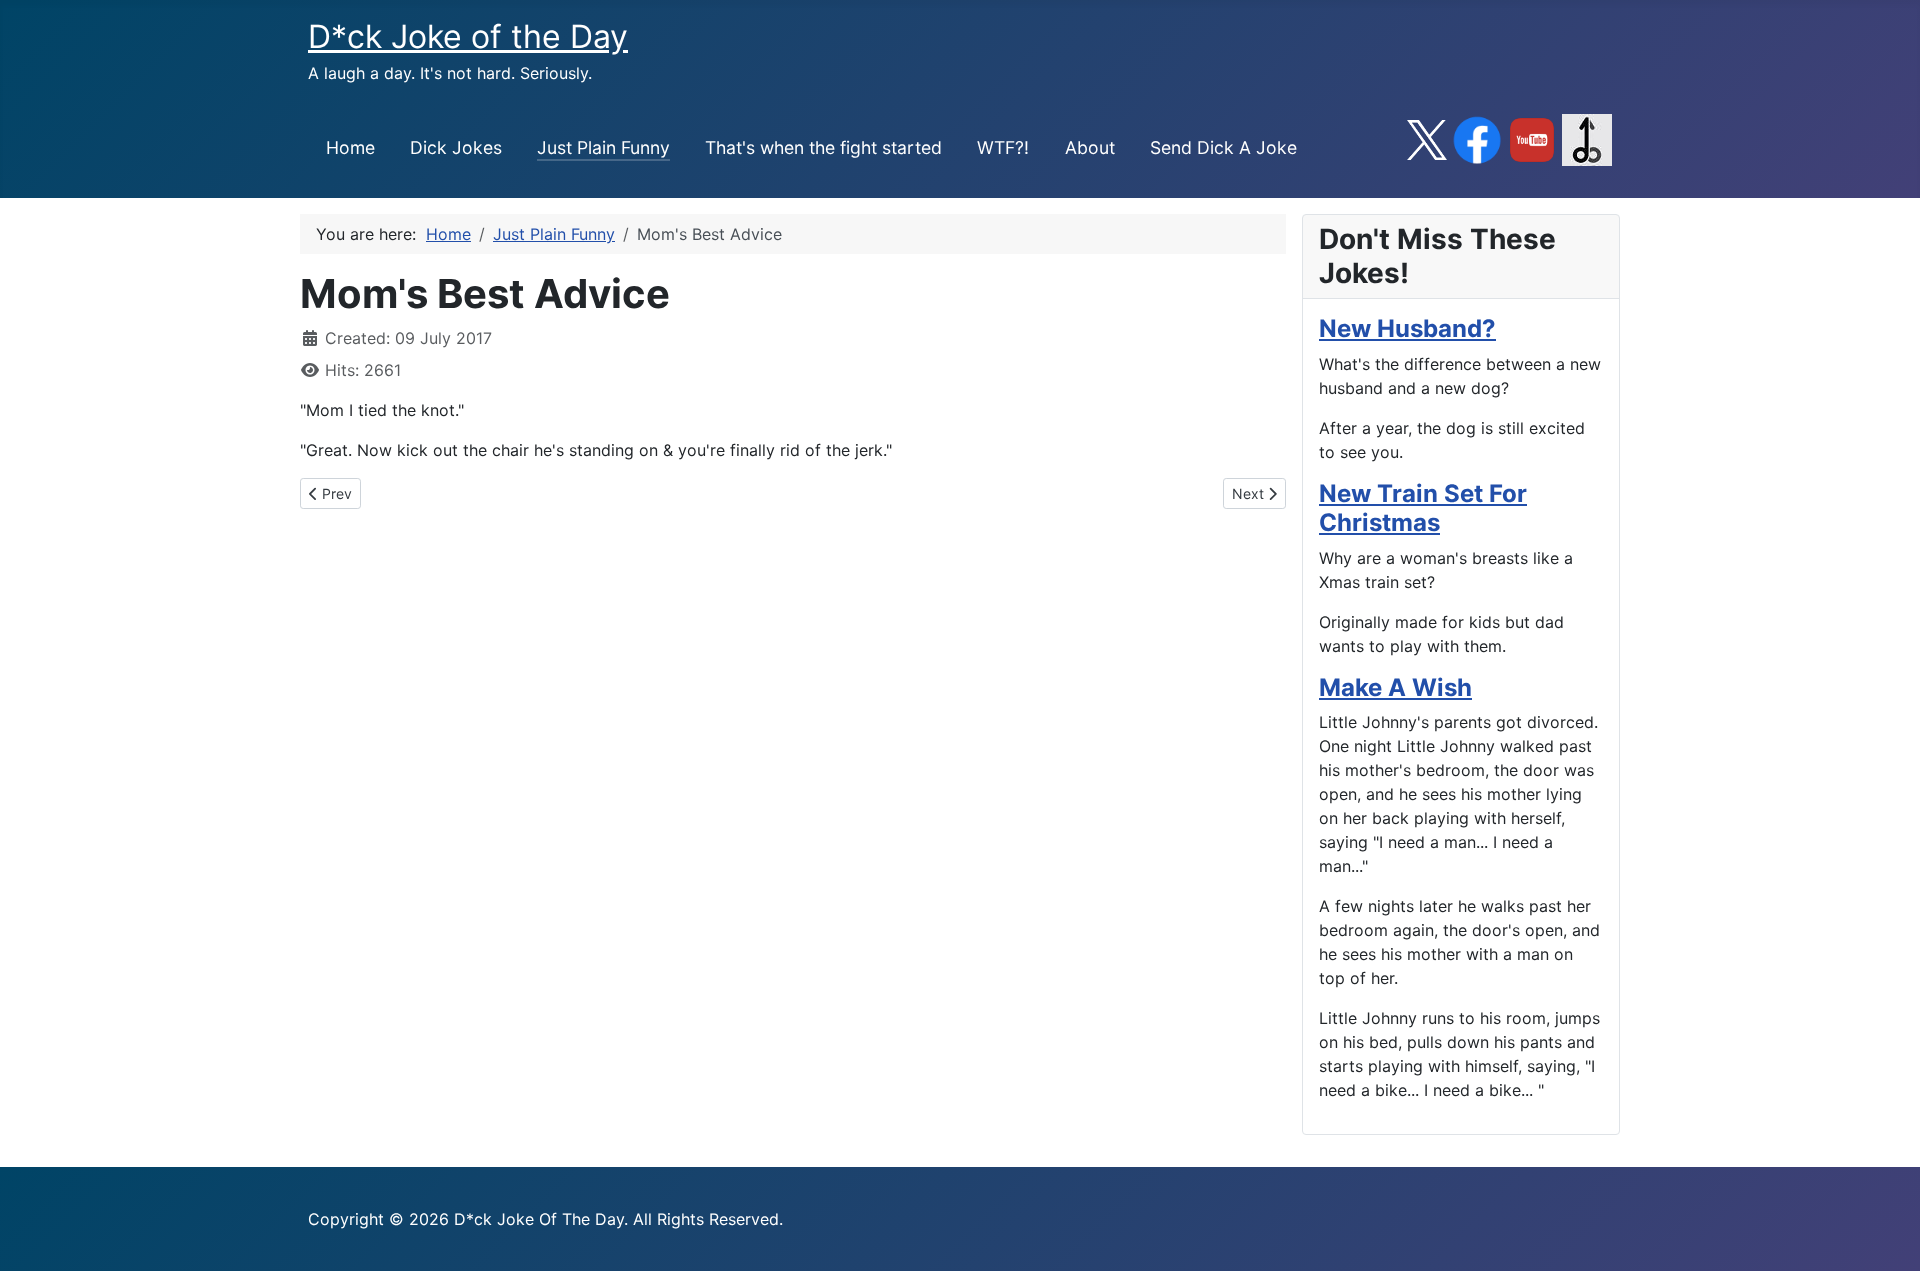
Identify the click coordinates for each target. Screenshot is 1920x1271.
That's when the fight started (823, 147)
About (1090, 147)
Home (350, 147)
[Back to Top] (1885, 1234)
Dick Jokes (456, 147)
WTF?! (1003, 147)
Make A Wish (1395, 687)
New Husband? (1407, 328)
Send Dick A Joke (1223, 147)
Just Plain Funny (603, 147)
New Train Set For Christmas (1423, 508)
